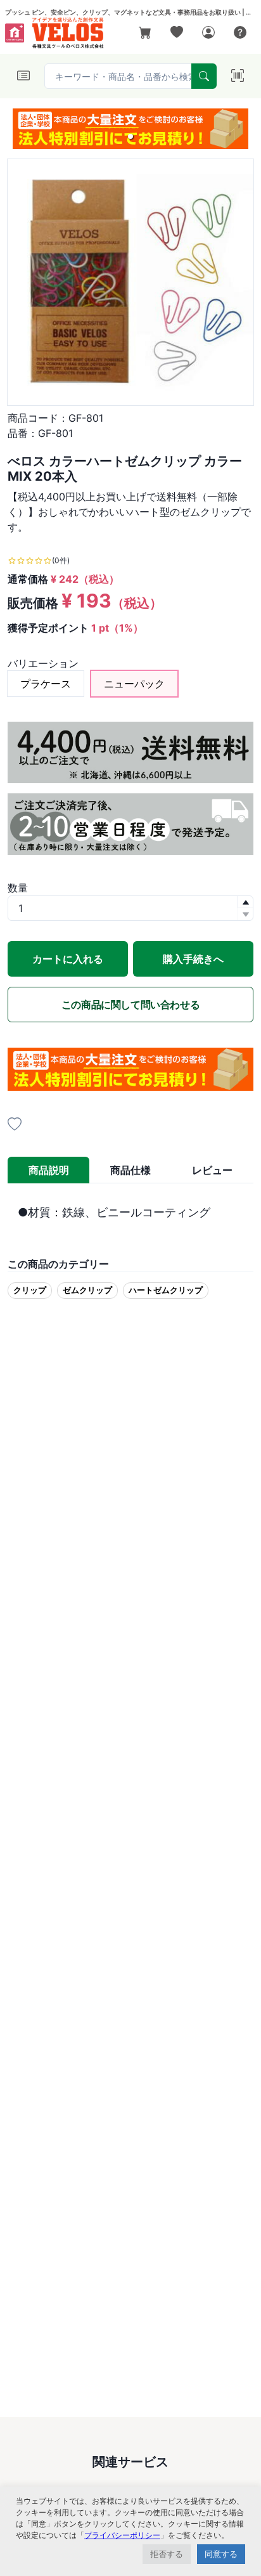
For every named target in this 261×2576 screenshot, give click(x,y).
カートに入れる (68, 959)
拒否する (167, 2554)
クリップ (30, 1290)
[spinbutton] (130, 908)
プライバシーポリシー (122, 2535)
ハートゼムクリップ (166, 1290)
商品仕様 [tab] (130, 1170)
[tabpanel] (130, 1212)
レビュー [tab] (212, 1170)
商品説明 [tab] (49, 1170)
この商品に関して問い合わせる (130, 1005)
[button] (130, 136)
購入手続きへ (193, 959)
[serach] (204, 76)
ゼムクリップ (87, 1290)
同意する (221, 2554)
